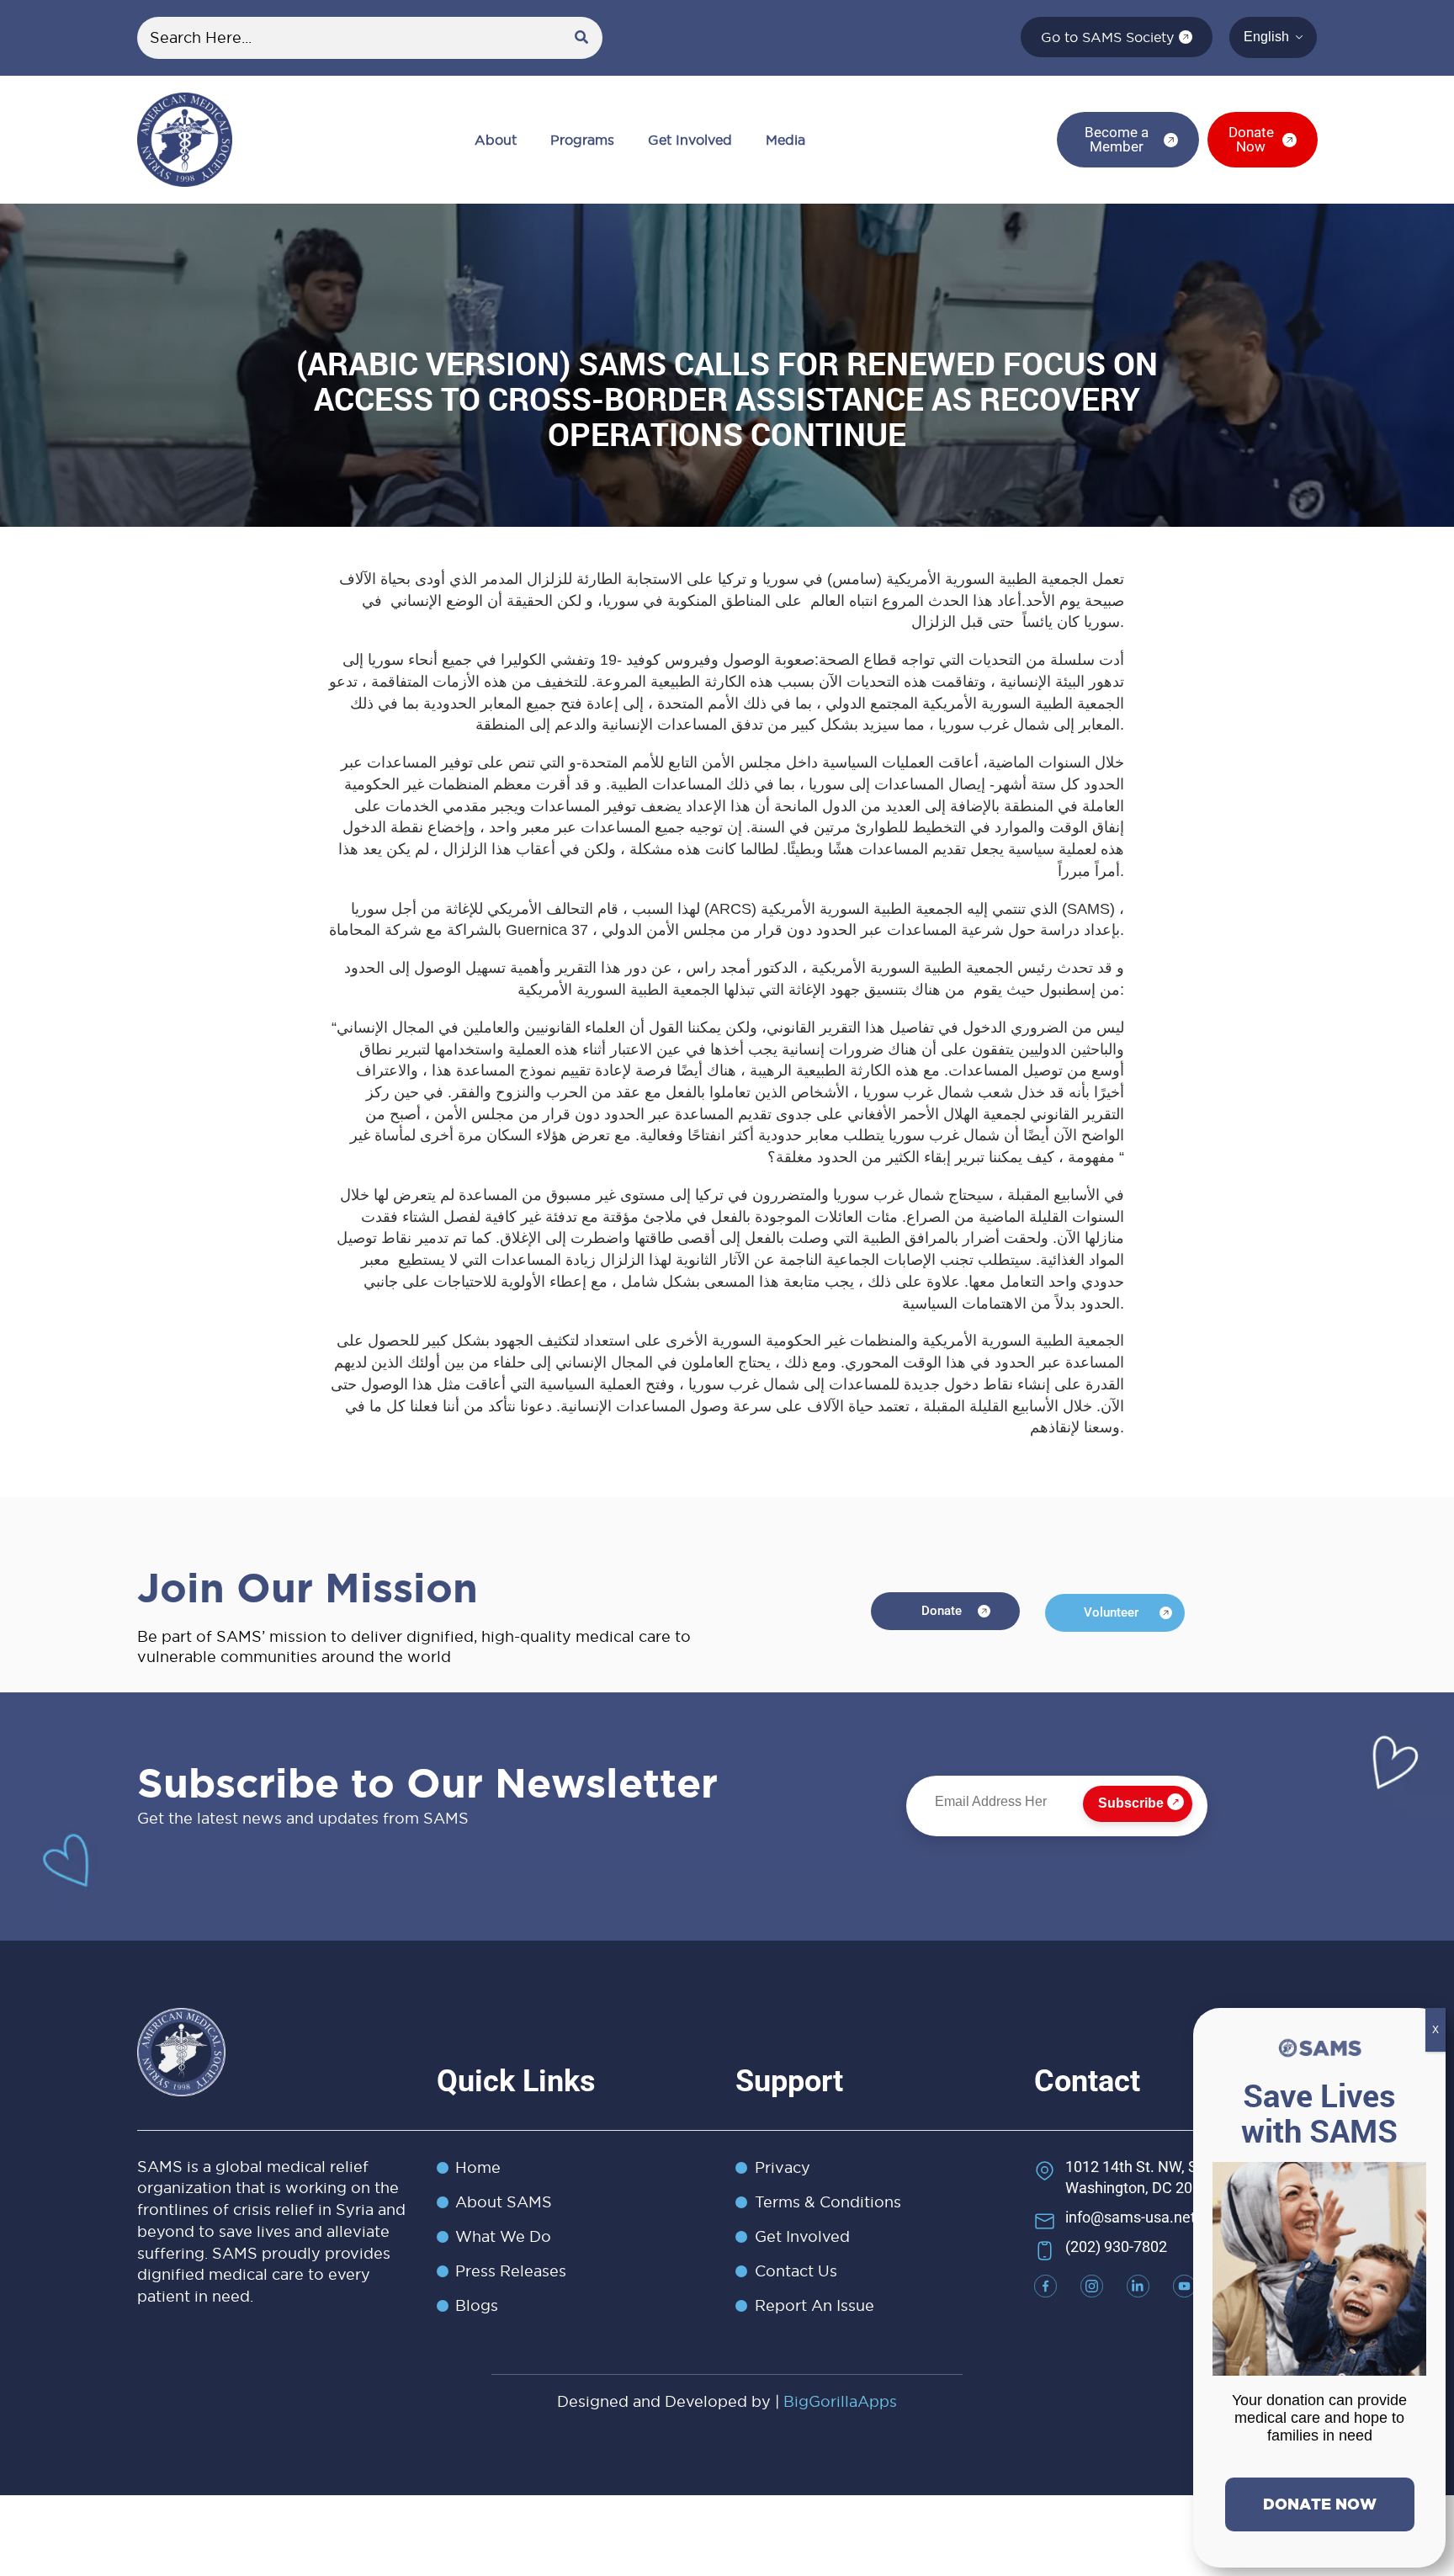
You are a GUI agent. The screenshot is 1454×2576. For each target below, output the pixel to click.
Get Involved (690, 140)
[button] (500, 140)
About (496, 140)
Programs (582, 140)
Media (785, 140)
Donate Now (1320, 2504)
